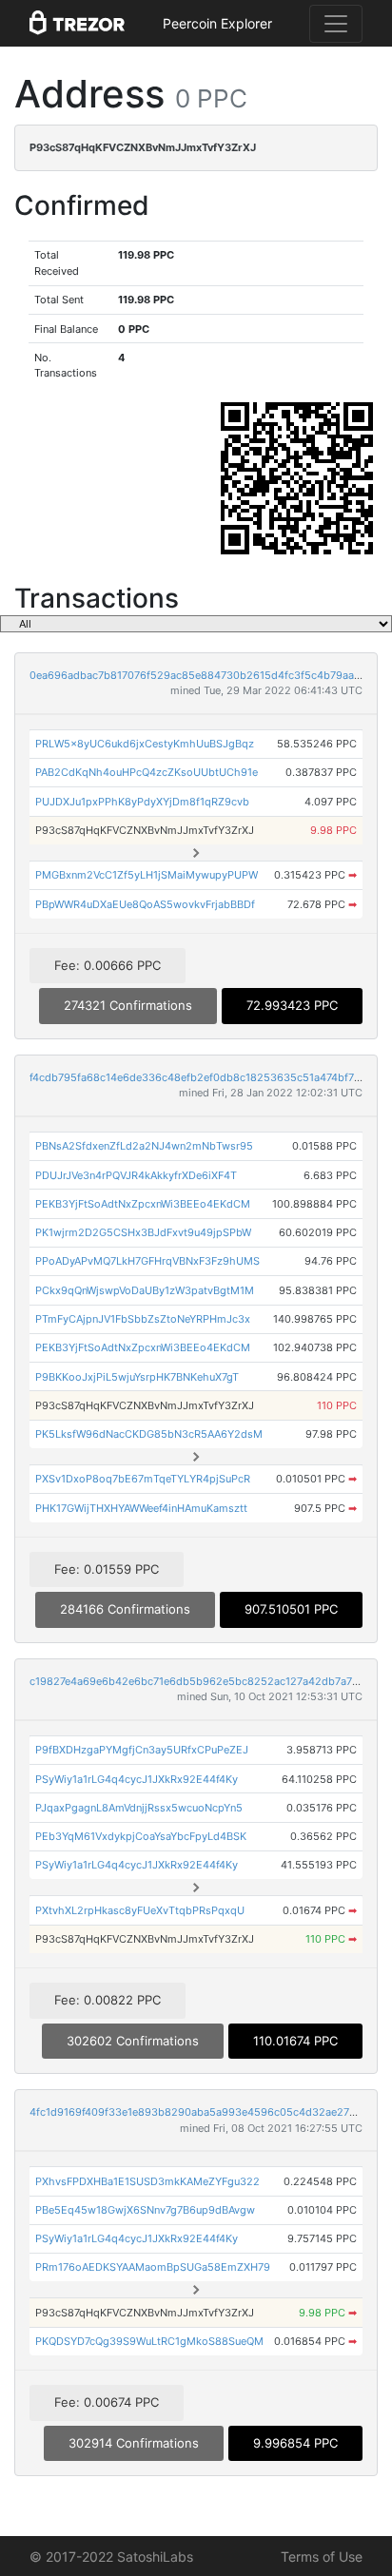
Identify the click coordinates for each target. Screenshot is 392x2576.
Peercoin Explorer (217, 23)
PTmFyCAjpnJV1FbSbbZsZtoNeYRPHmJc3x (143, 1319)
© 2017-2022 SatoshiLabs (111, 2557)
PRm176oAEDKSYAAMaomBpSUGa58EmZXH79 (153, 2267)
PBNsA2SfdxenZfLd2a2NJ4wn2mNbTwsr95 (144, 1146)
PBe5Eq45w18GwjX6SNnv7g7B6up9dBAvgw (145, 2210)
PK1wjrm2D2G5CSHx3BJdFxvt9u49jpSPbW (143, 1232)
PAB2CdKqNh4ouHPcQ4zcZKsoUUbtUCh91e (147, 772)
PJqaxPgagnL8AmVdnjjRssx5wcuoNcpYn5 (139, 1808)
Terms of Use (322, 2557)
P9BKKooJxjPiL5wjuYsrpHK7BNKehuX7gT (137, 1377)
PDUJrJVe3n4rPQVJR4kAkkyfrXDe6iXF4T (136, 1175)
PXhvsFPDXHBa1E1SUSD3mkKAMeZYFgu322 (147, 2181)
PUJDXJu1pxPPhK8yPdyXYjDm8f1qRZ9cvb (142, 802)
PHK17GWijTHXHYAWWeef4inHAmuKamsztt (141, 1508)
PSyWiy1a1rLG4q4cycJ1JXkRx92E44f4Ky (137, 1779)
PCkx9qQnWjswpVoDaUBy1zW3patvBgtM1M (145, 1290)
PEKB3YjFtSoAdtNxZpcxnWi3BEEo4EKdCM (143, 1204)
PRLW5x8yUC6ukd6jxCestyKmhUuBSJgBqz (145, 744)
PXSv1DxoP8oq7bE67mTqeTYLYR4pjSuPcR (143, 1479)
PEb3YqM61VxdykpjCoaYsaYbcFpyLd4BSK (141, 1836)
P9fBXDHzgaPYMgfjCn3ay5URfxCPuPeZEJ (142, 1750)
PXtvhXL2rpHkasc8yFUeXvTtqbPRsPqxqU (140, 1910)
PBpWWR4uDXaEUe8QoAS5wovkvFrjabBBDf (145, 904)
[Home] (77, 24)
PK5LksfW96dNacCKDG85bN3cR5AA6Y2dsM (149, 1434)
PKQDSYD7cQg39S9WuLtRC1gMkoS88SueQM (149, 2341)
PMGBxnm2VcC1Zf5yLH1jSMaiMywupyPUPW (147, 875)
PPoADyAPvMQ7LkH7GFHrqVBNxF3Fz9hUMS (147, 1261)
